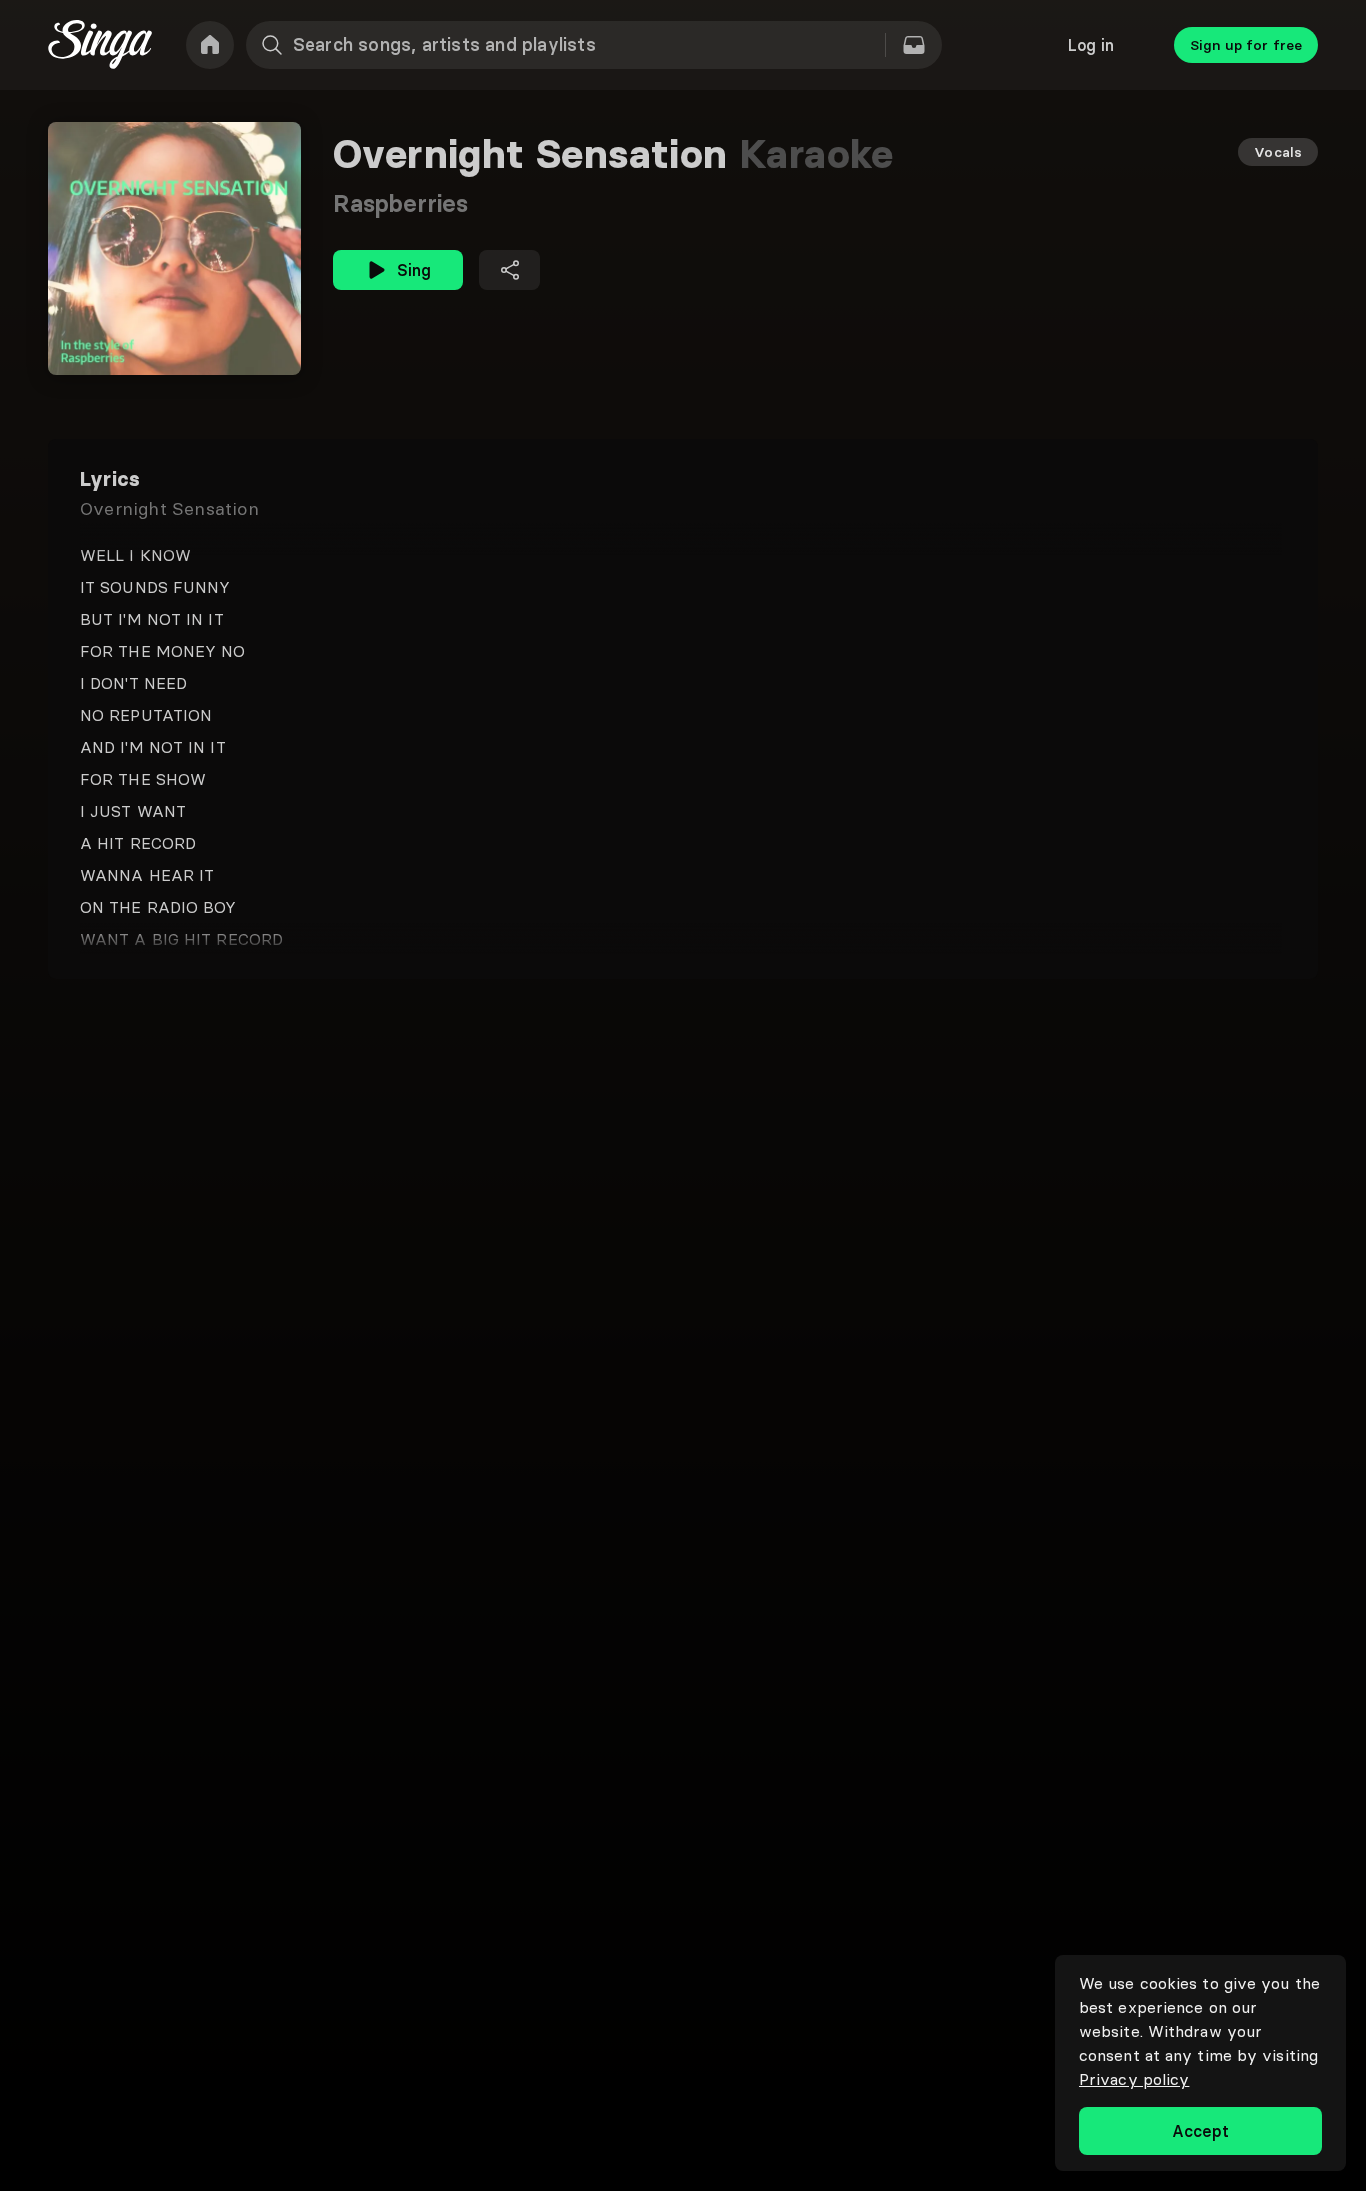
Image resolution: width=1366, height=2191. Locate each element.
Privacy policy (1134, 2079)
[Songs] (914, 45)
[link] (210, 45)
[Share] (509, 270)
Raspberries (400, 203)
